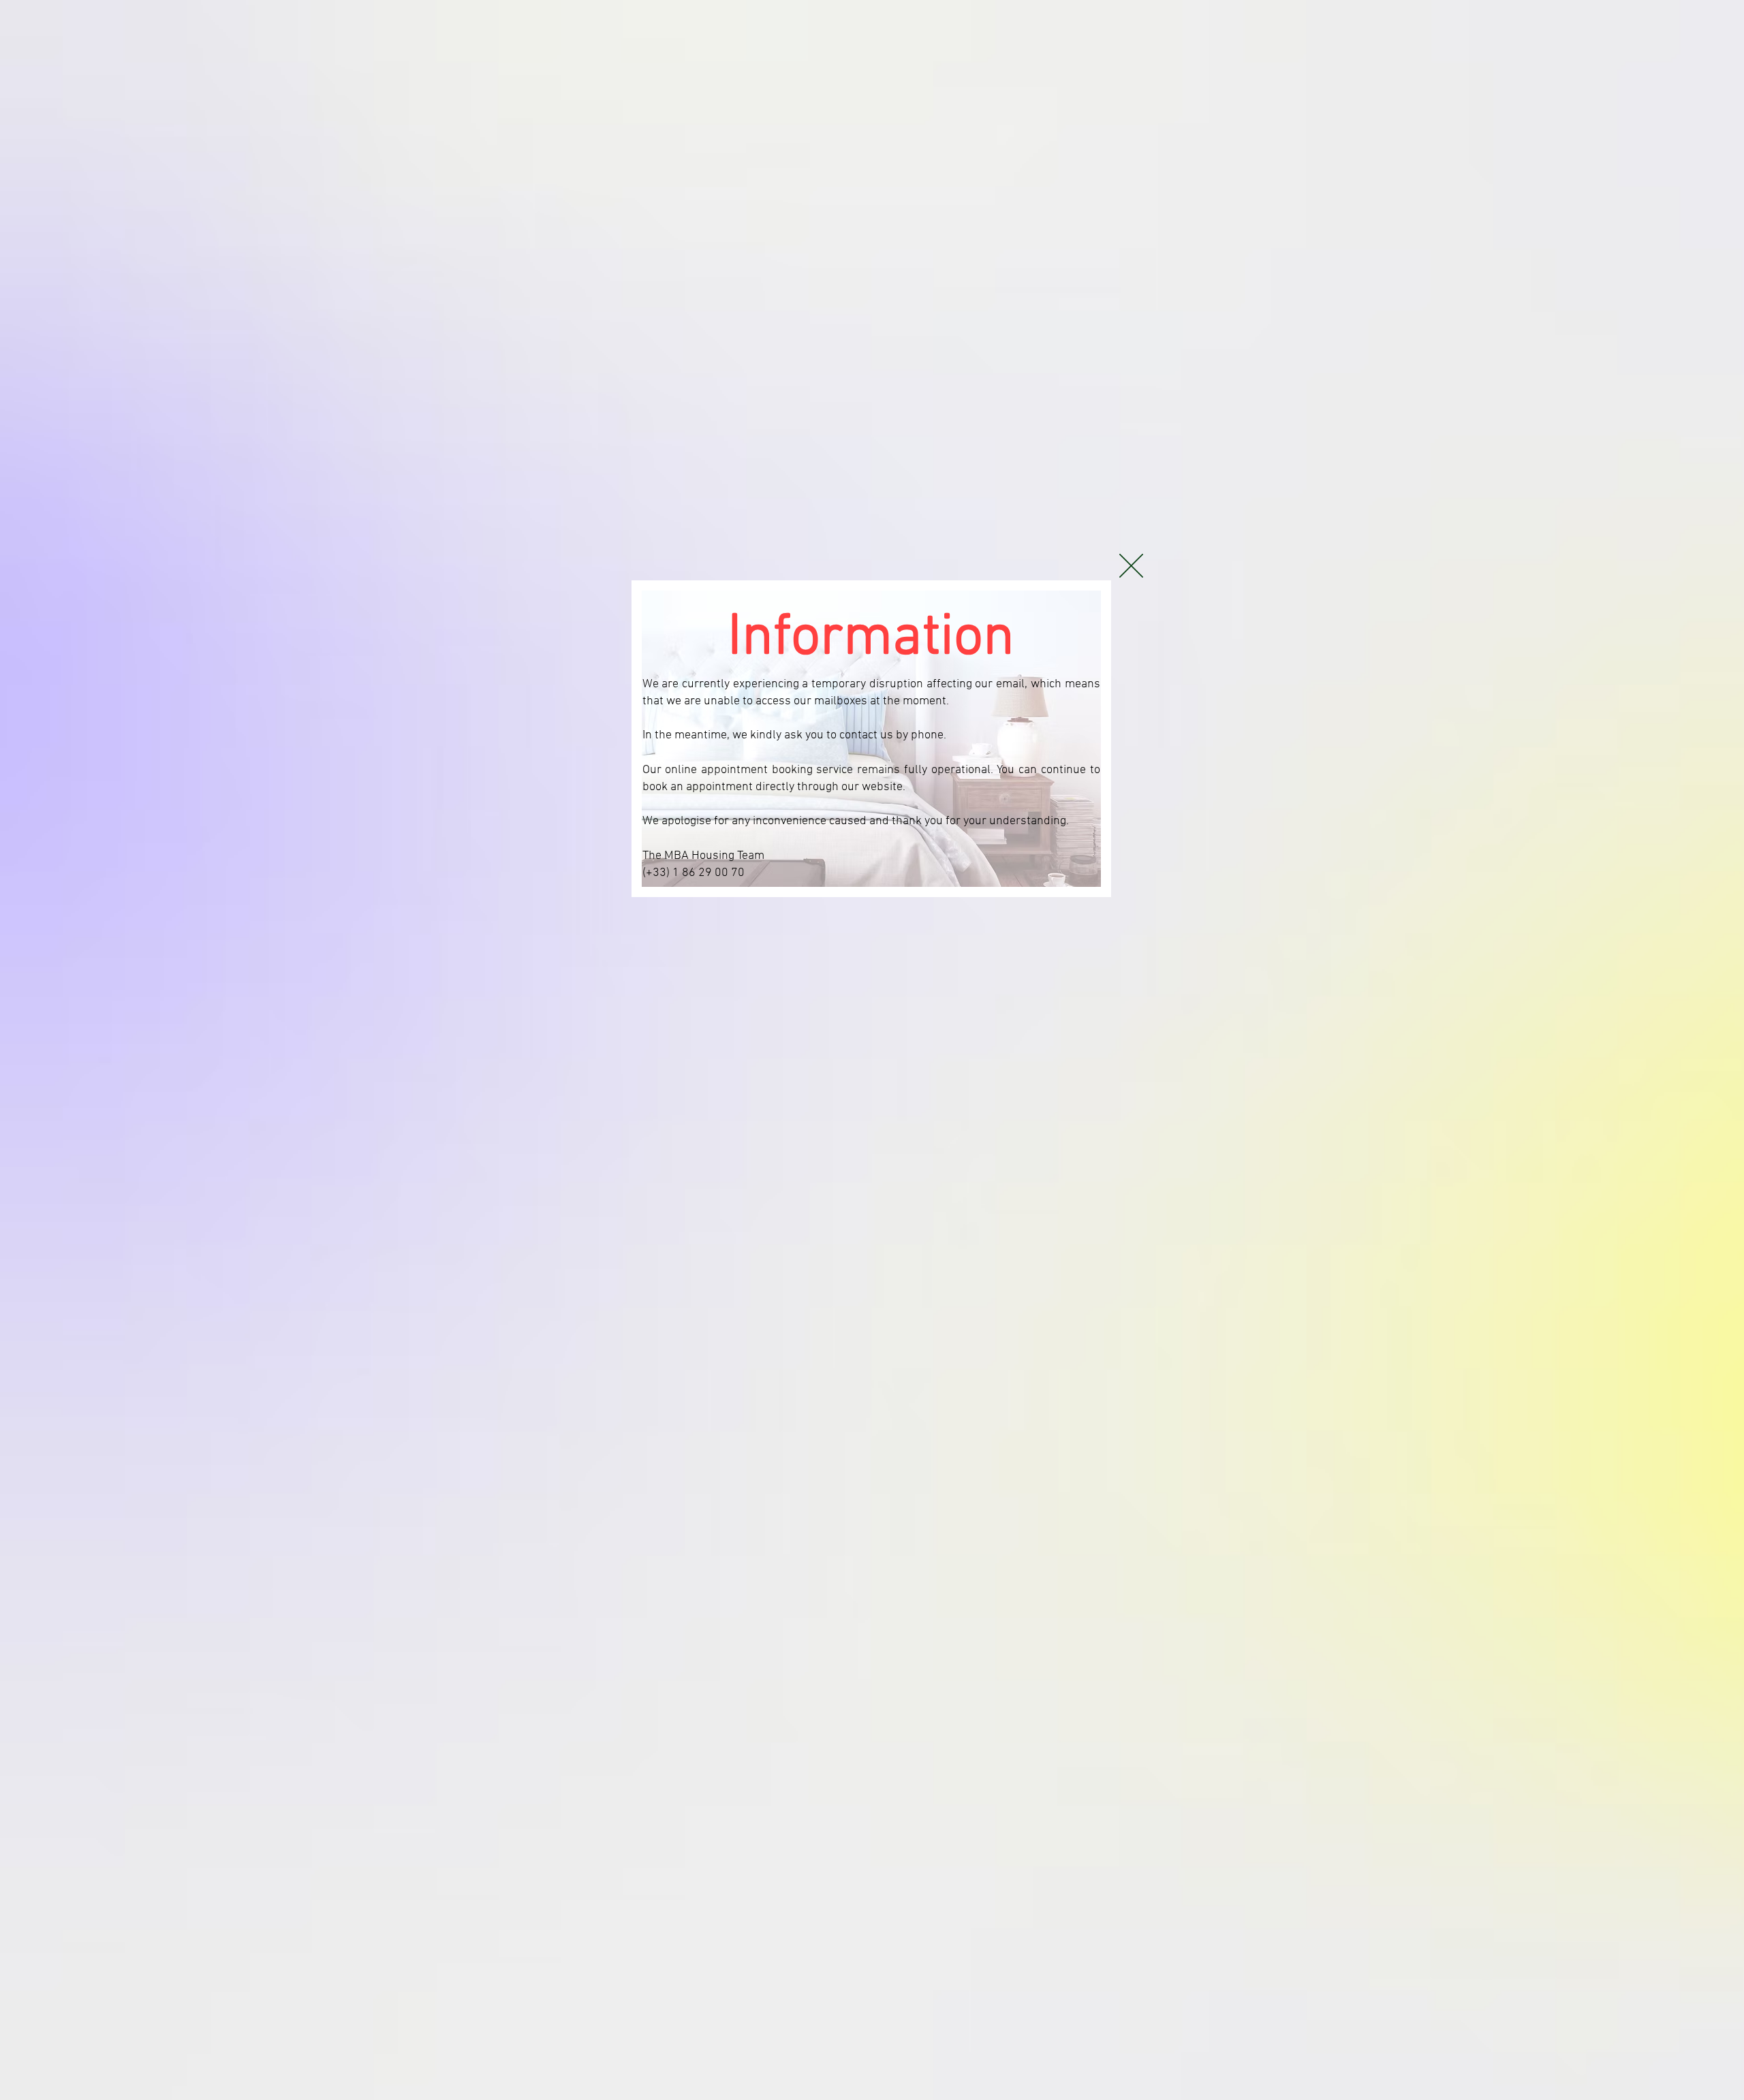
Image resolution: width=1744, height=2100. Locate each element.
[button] (1131, 566)
